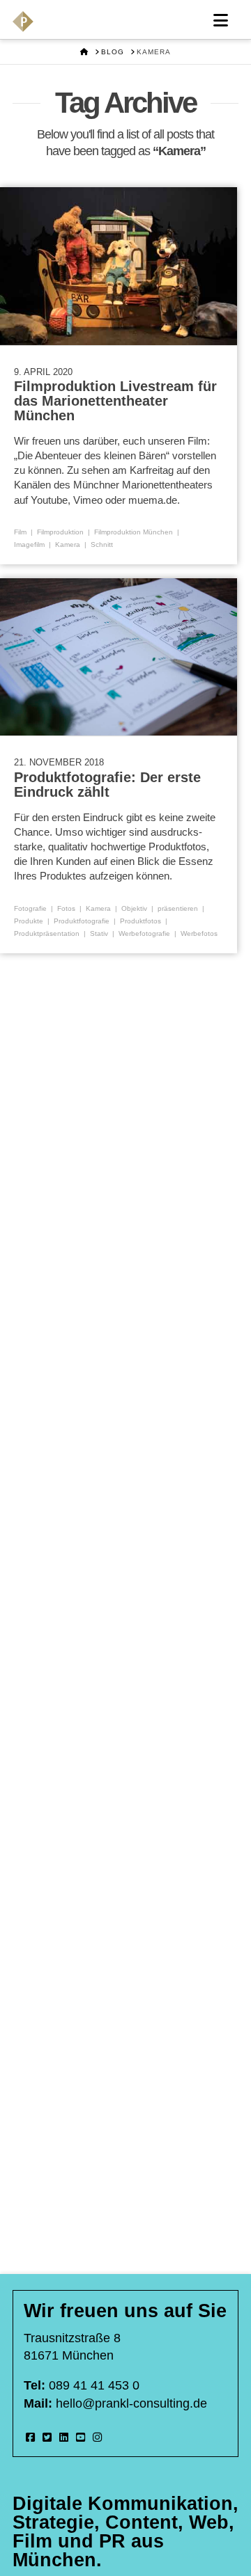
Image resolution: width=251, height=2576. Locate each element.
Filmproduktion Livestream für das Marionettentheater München (115, 400)
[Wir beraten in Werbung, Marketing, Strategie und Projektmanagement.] (23, 22)
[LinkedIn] (64, 2437)
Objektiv (134, 908)
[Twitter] (47, 2437)
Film (20, 532)
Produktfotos (140, 921)
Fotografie (30, 908)
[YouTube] (81, 2437)
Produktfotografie (82, 921)
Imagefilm (29, 544)
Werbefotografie (144, 933)
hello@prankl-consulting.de (131, 2403)
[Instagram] (97, 2437)
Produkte (29, 921)
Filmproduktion (60, 532)
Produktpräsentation (47, 933)
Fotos (66, 908)
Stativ (99, 933)
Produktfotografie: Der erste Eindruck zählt (107, 785)
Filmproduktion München (134, 532)
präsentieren (178, 908)
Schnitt (102, 544)
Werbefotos (199, 933)
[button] (221, 21)
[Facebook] (30, 2437)
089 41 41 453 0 (94, 2385)
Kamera (68, 544)
